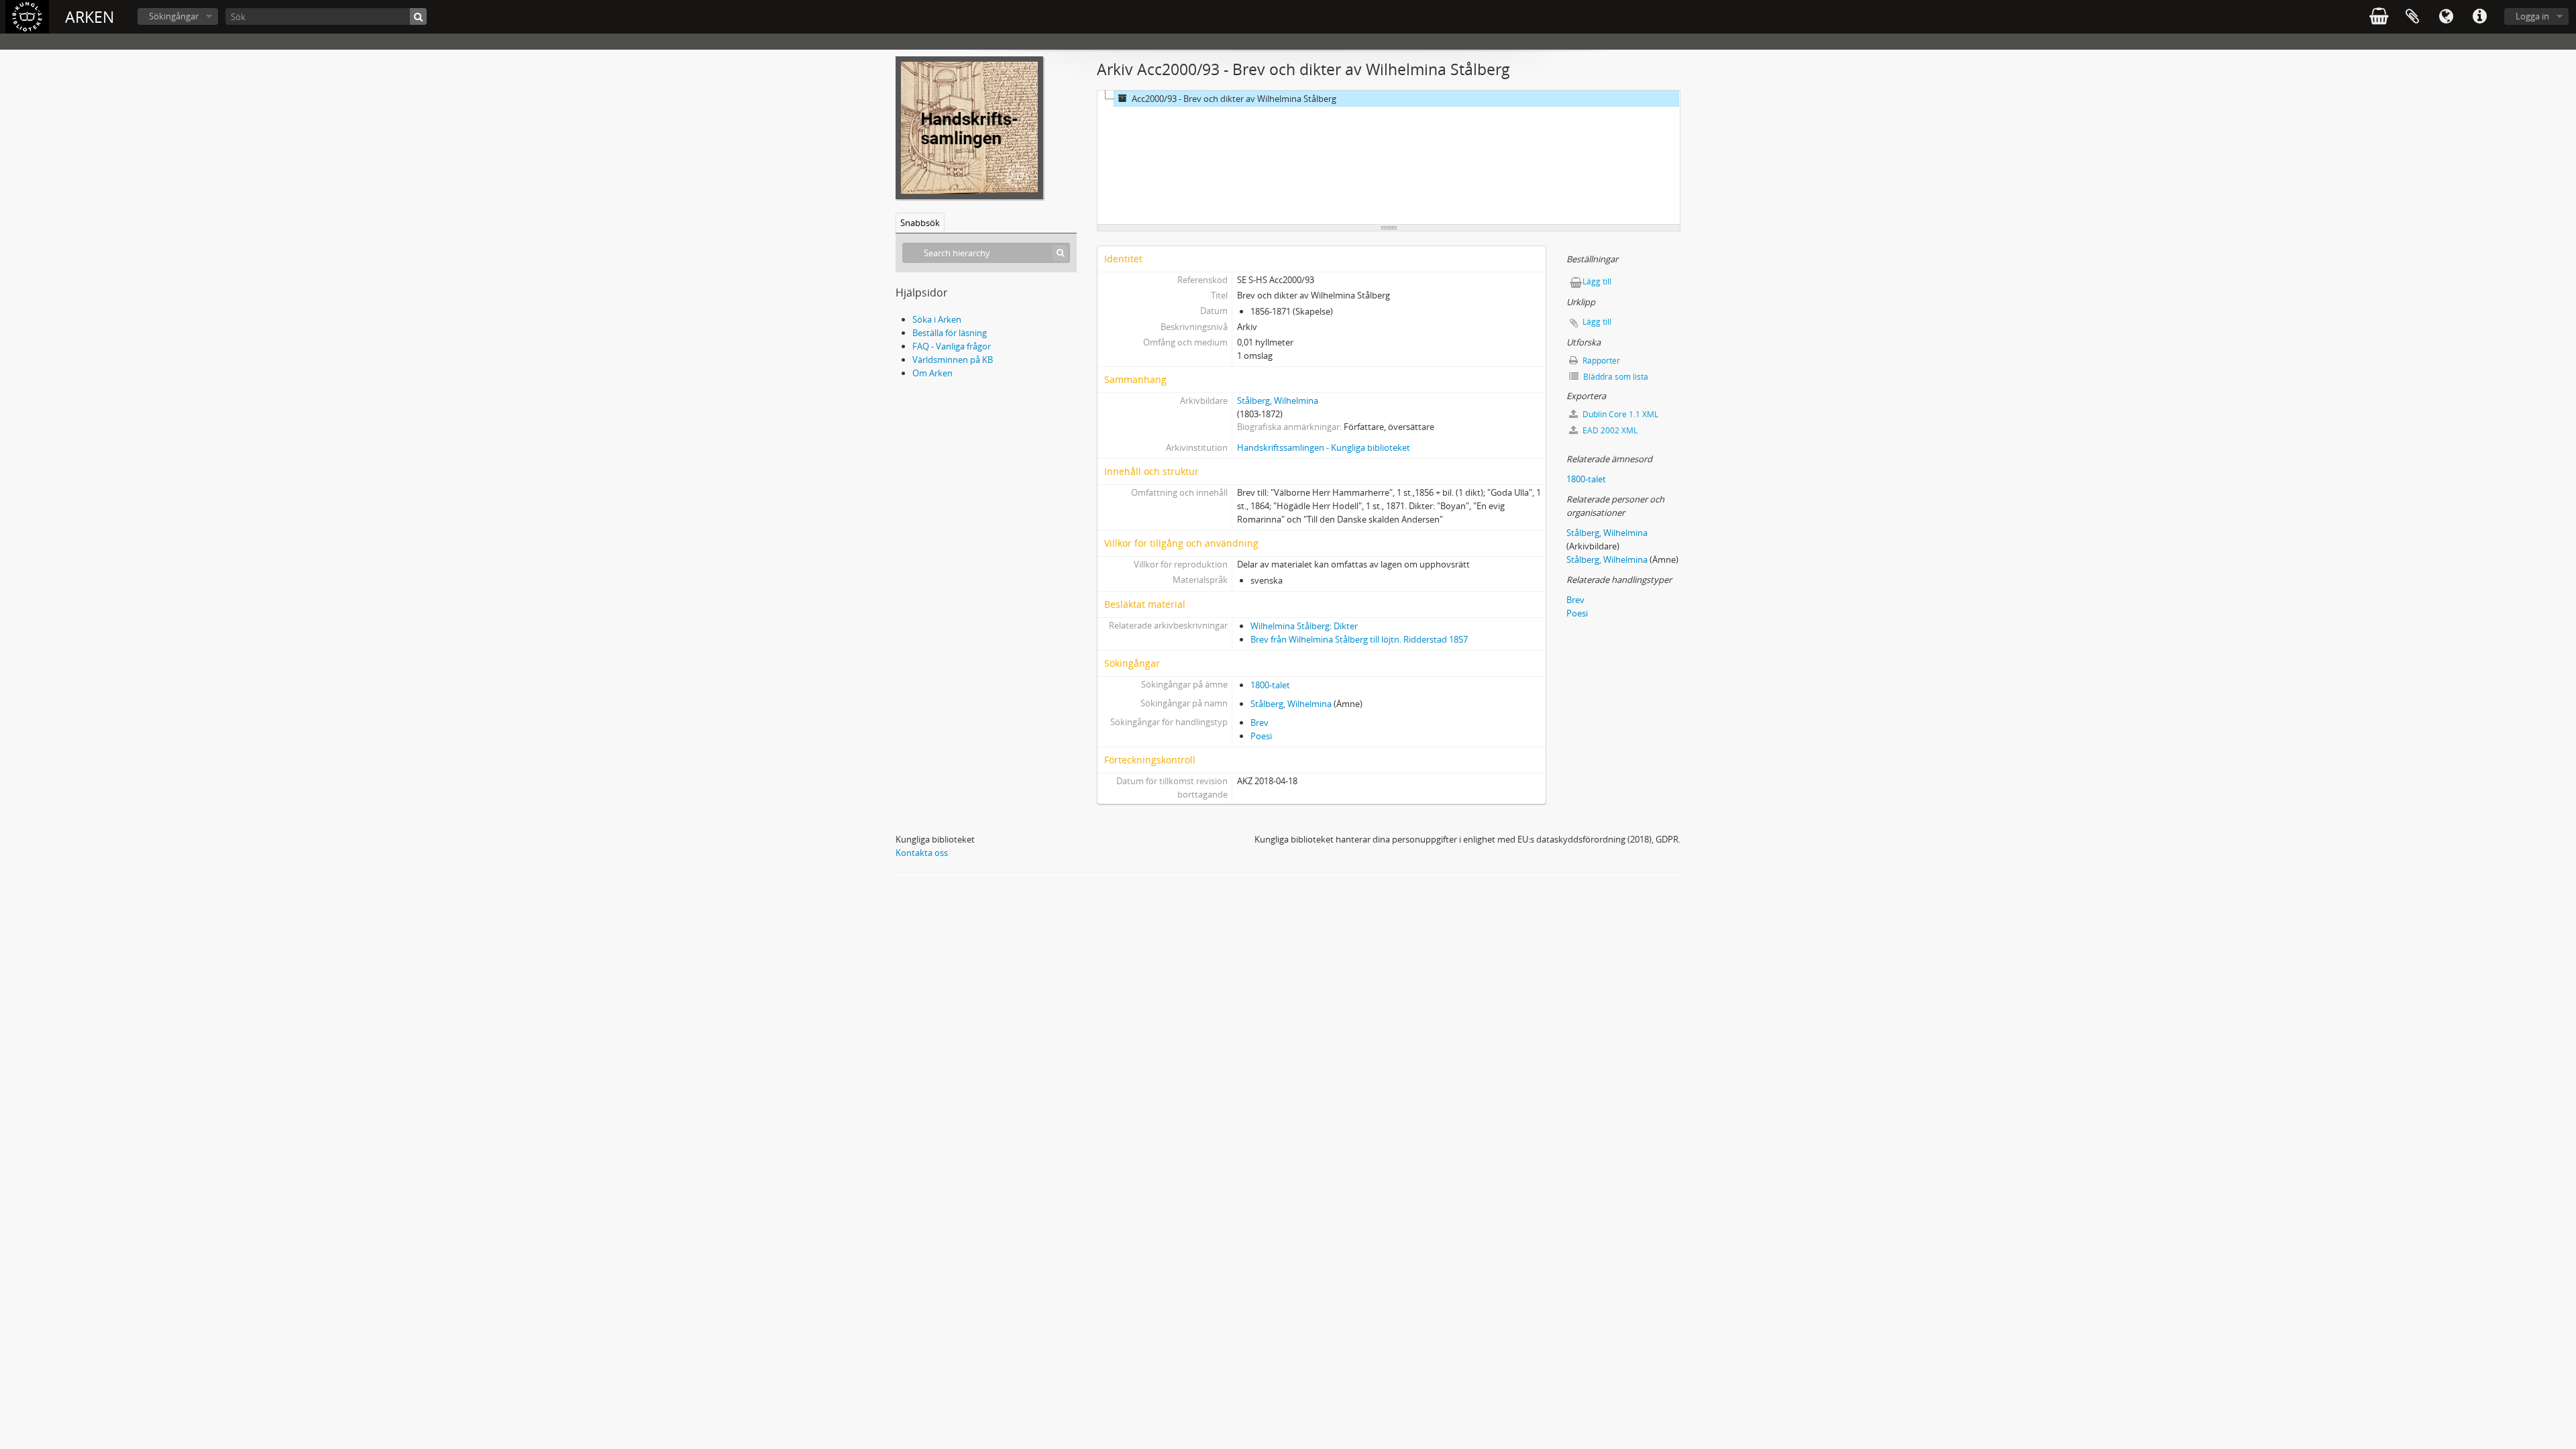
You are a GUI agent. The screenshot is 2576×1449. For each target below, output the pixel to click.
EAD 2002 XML (1609, 430)
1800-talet (1270, 685)
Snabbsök (920, 223)
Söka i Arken (937, 319)
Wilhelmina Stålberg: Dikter (1304, 626)
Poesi (1261, 736)
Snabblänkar (2479, 17)
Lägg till (1597, 281)
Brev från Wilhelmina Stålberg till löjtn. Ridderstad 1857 (1359, 639)
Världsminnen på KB (953, 360)
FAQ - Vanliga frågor (952, 346)
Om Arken (932, 373)
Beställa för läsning (950, 333)
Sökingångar (174, 16)
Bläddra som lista (1615, 377)
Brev (1259, 722)
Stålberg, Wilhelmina (1278, 400)
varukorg (2379, 17)
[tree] (1389, 158)
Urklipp (2412, 17)
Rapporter (1600, 361)
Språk (2446, 17)
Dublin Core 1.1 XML (1619, 414)
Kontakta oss (922, 853)
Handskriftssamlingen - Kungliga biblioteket (1324, 447)
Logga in (2532, 16)
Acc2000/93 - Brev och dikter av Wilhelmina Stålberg (1234, 99)
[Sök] (418, 16)
